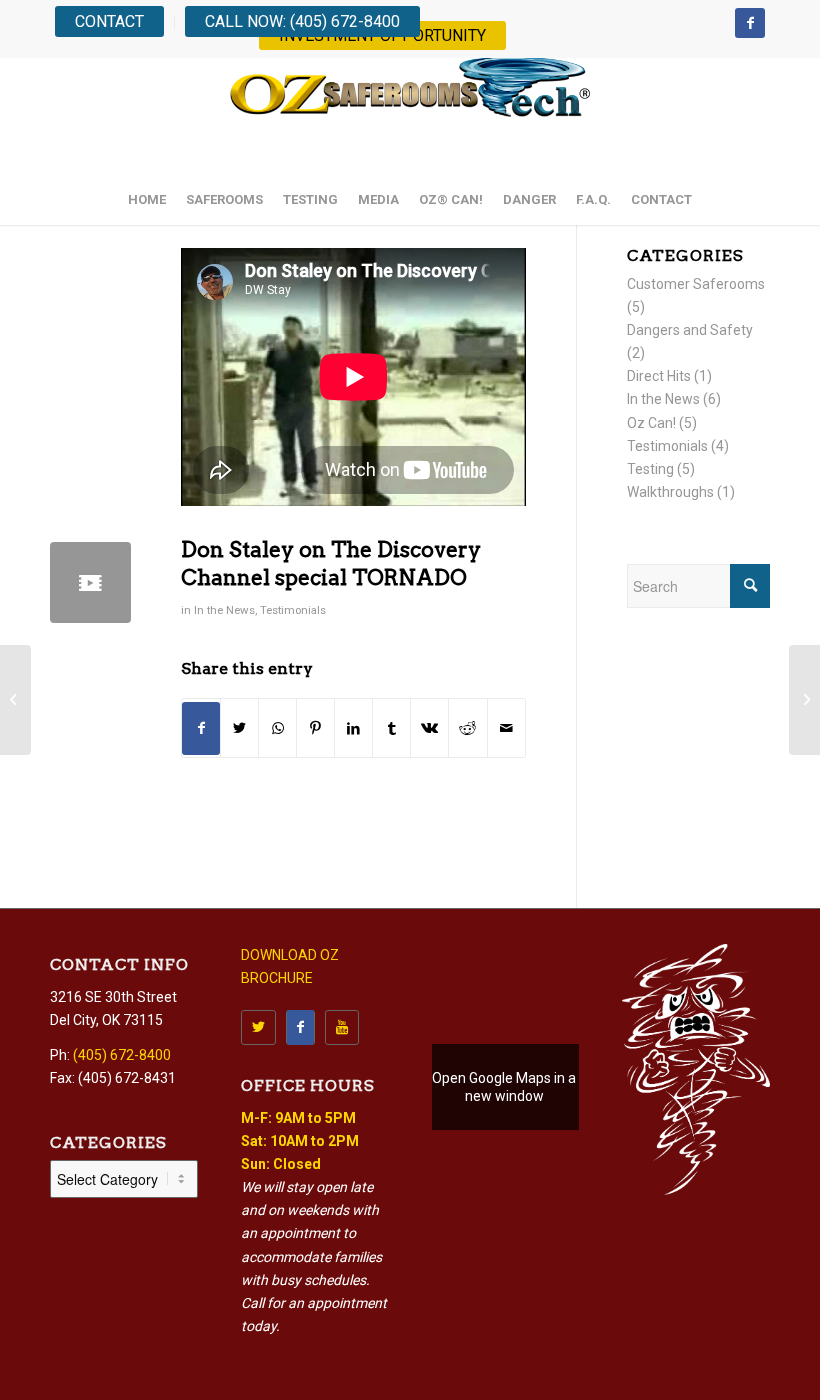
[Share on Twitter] (239, 728)
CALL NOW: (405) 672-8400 (302, 21)
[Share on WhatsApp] (277, 728)
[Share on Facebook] (201, 728)
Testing (650, 469)
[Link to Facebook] (750, 23)
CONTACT (109, 21)
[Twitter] (258, 1027)
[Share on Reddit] (467, 728)
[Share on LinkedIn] (353, 728)
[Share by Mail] (506, 728)
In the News (224, 610)
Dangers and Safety (690, 330)
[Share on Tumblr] (391, 728)
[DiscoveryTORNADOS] (90, 582)
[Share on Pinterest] (315, 728)
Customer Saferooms (696, 284)
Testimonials (293, 610)
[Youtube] (342, 1027)
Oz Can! (651, 423)
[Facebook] (300, 1027)
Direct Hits (659, 376)
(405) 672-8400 (122, 1055)
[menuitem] (115, 22)
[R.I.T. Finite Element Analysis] (15, 700)
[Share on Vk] (429, 728)
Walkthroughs (670, 492)
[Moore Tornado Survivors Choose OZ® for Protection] (804, 700)
